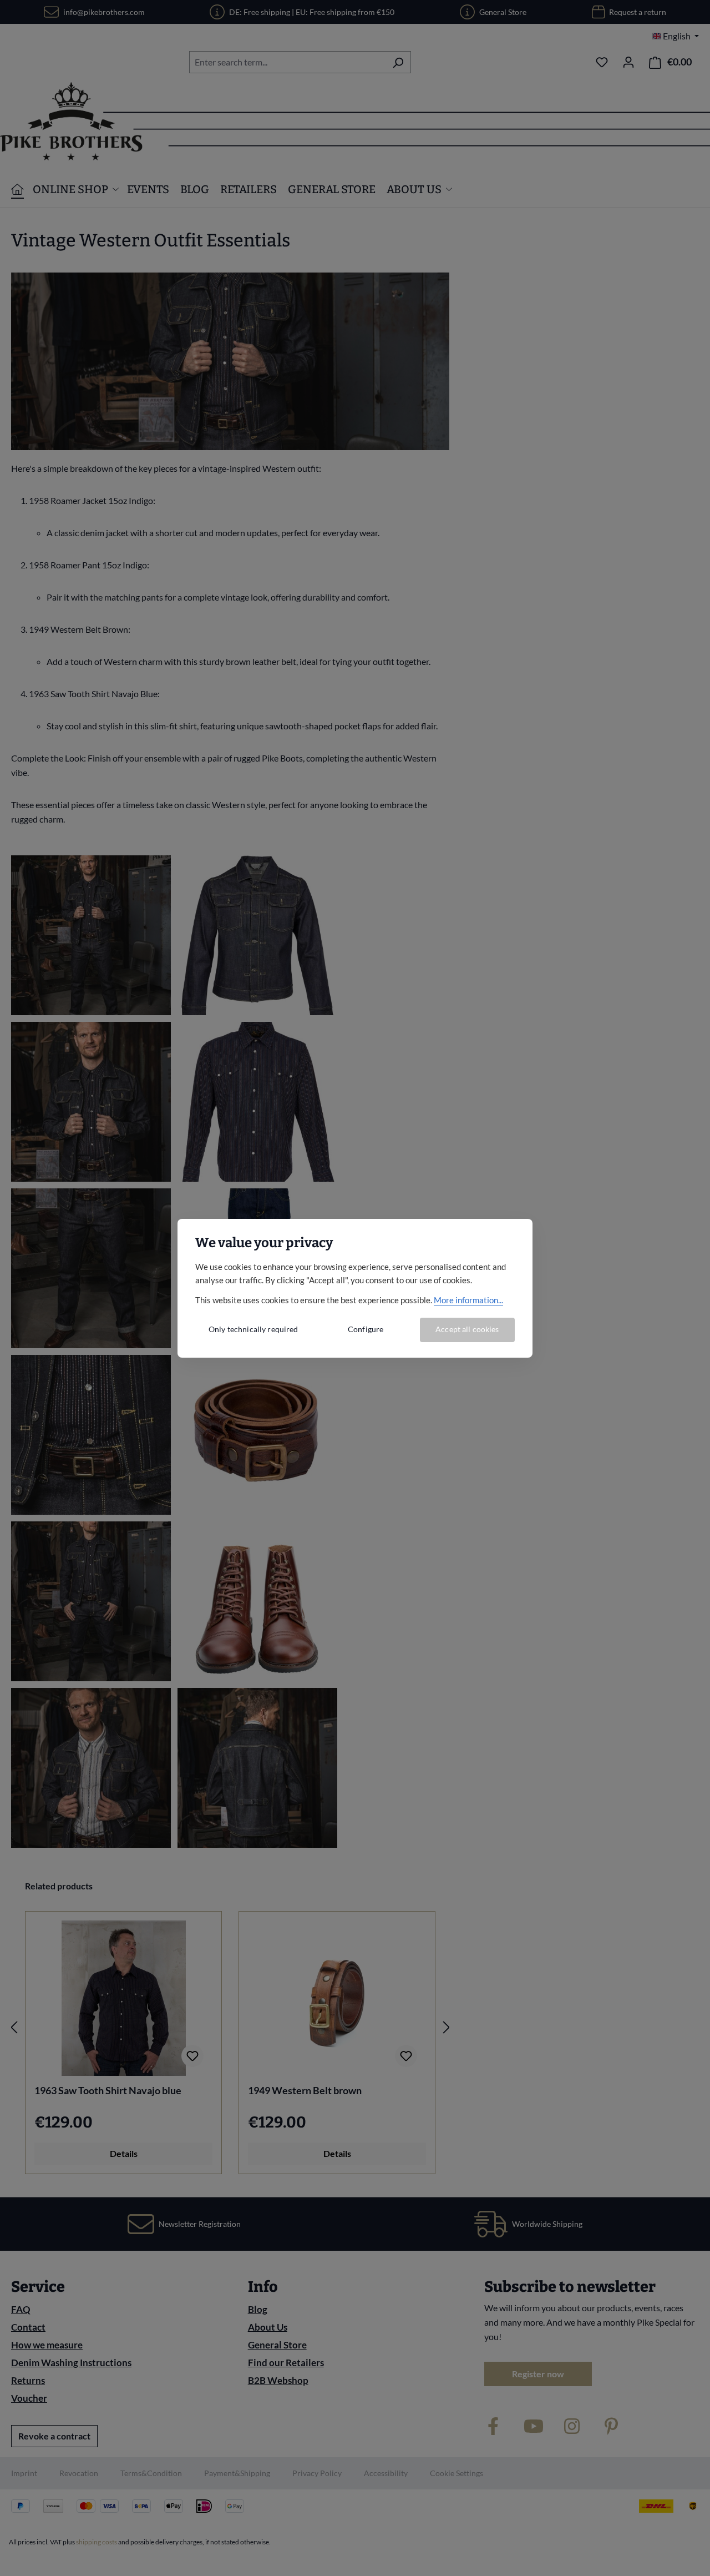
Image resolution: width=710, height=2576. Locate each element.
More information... (468, 1300)
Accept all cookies (467, 1329)
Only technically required (253, 1329)
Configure (366, 1329)
